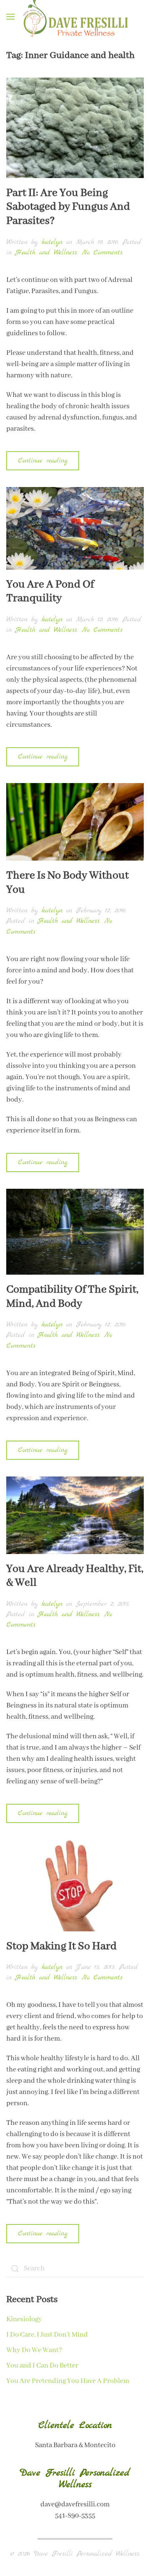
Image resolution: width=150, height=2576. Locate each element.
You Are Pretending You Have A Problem (68, 2381)
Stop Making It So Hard (61, 1946)
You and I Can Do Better (42, 2366)
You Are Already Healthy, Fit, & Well (75, 1576)
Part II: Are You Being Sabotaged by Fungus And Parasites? (68, 207)
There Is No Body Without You (67, 883)
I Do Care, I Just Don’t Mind (47, 2335)
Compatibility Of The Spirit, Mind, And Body (72, 1297)
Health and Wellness (46, 252)
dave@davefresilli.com (75, 2504)
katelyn (52, 242)
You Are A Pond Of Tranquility (50, 592)
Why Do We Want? (34, 2350)
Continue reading (43, 461)
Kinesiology (24, 2319)
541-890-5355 (75, 2516)
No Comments (102, 252)
